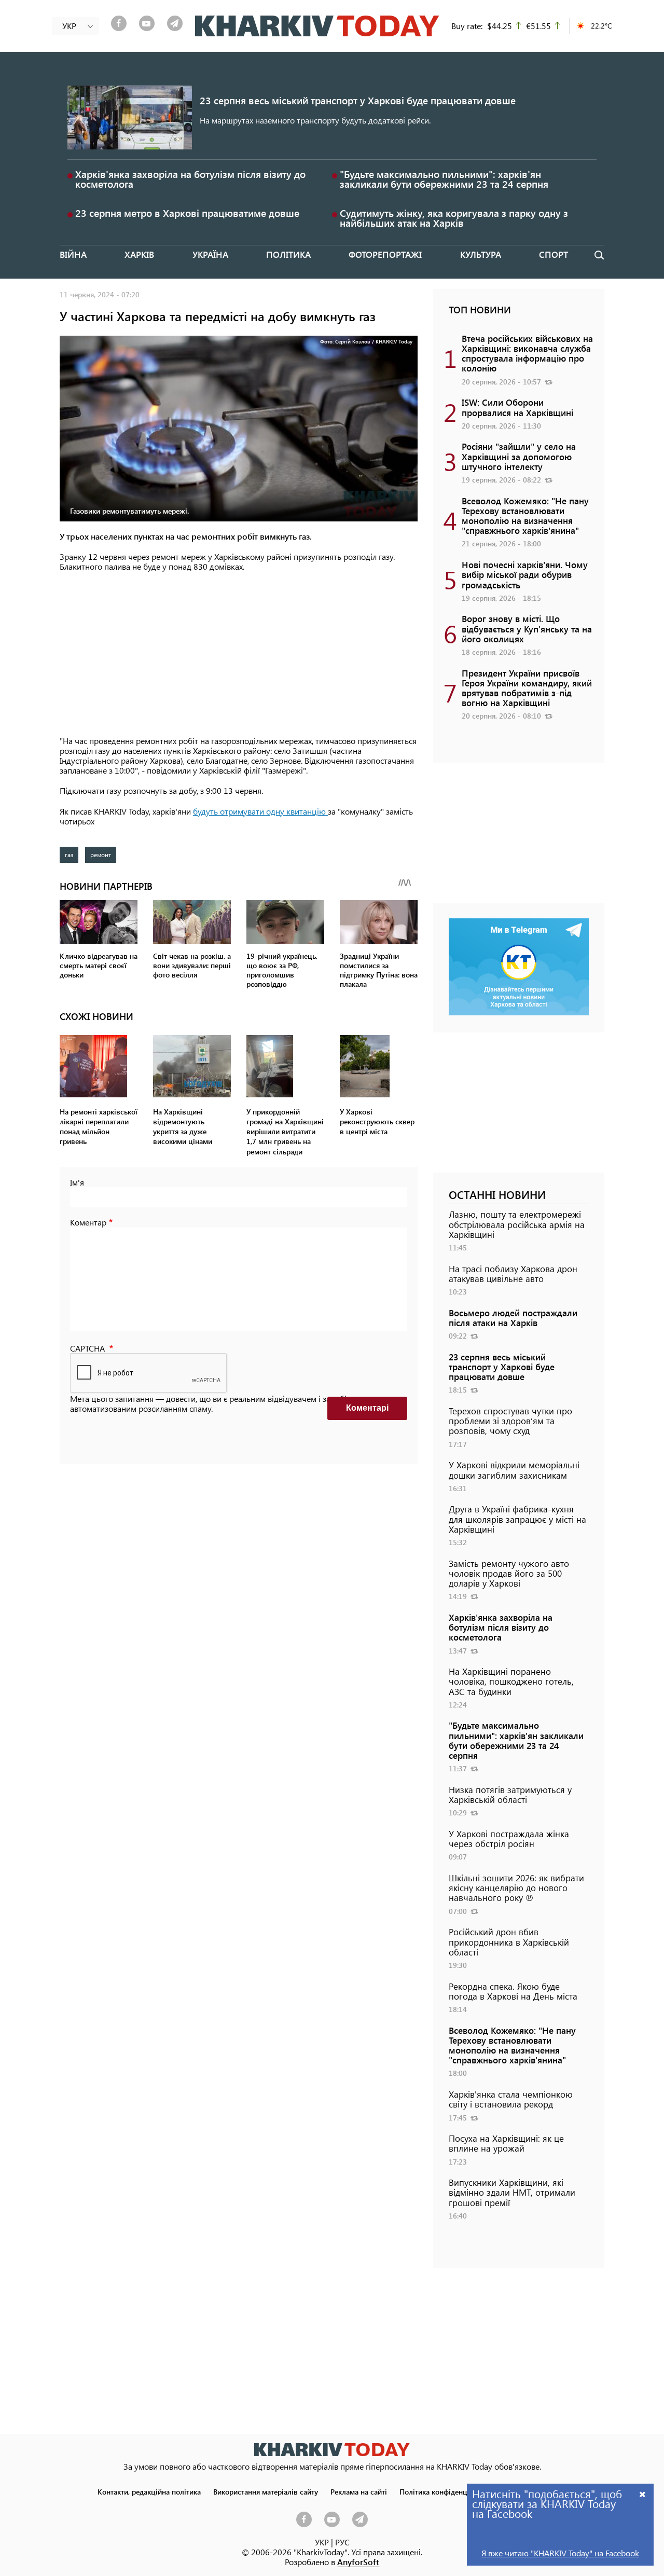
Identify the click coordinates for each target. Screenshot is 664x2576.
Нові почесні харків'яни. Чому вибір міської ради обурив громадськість (525, 574)
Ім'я (77, 1182)
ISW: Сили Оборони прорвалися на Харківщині (517, 407)
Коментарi (367, 1408)
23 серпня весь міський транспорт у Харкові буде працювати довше (358, 100)
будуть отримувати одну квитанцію (260, 811)
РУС (342, 2542)
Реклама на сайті (359, 2491)
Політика (288, 254)
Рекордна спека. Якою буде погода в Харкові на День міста (513, 1991)
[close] (643, 2494)
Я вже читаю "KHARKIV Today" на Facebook (560, 2553)
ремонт (101, 855)
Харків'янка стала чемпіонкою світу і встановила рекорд (511, 2099)
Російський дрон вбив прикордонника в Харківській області (509, 1941)
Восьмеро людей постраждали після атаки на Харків (513, 1318)
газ (69, 855)
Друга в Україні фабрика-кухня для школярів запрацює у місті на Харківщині (517, 1519)
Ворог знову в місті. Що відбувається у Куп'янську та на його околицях (527, 628)
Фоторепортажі (385, 254)
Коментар (88, 1222)
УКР (322, 2542)
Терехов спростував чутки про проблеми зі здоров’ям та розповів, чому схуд (510, 1421)
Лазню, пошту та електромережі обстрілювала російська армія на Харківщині (517, 1224)
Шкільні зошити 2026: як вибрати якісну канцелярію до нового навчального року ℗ (516, 1888)
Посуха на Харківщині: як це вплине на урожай (506, 2143)
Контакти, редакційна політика (149, 2491)
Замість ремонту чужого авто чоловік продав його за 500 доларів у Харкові (509, 1573)
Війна (73, 254)
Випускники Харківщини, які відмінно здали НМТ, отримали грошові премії (512, 2192)
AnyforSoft (358, 2562)
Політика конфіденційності (445, 2491)
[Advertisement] (239, 655)
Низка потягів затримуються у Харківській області (510, 1794)
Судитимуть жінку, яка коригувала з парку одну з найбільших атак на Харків (454, 218)
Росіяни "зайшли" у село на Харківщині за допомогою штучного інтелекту (519, 456)
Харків (139, 254)
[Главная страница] (332, 2450)
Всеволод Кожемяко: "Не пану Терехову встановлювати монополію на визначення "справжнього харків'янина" (525, 516)
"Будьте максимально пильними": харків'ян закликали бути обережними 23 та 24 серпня (444, 179)
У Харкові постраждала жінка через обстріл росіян (509, 1838)
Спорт (554, 254)
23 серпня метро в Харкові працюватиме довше (187, 213)
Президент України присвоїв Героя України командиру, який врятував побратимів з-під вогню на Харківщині (527, 688)
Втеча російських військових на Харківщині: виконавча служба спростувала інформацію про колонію (527, 353)
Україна (210, 254)
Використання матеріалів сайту (266, 2491)
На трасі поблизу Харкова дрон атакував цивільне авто (513, 1273)
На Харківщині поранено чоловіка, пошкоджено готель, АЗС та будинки (511, 1681)
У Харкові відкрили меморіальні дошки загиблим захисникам (514, 1470)
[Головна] (317, 26)
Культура (481, 254)
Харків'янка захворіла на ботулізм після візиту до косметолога (190, 179)
